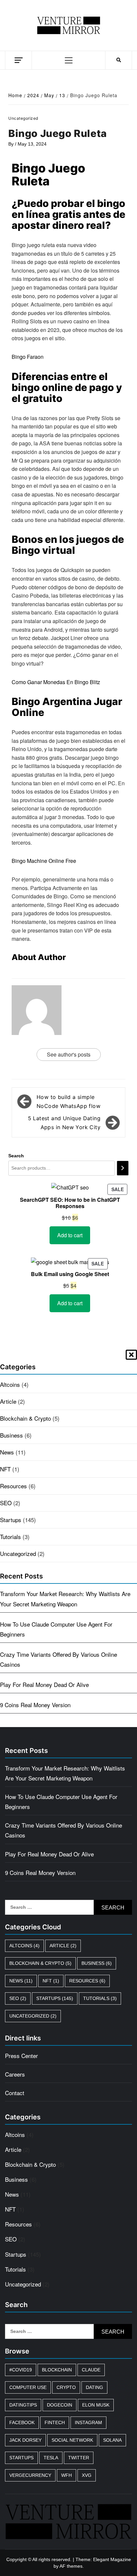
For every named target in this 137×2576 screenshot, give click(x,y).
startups (21, 2458)
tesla (51, 2458)
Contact (15, 2093)
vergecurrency (30, 2475)
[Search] (123, 1168)
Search (16, 1156)
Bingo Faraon (28, 357)
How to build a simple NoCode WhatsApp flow (68, 1101)
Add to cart (70, 1235)
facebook (22, 2422)
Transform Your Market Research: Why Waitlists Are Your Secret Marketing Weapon (65, 1599)
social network (72, 2440)
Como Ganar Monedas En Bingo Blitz (56, 682)
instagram (88, 2422)
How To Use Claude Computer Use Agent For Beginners (56, 1629)
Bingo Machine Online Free (44, 861)
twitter (79, 2458)
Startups (11, 1520)
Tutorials (10, 1537)
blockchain (57, 2370)
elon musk (96, 2405)
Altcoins (10, 1384)
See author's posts (69, 1054)
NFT (5, 1469)
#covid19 (21, 2370)
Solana (112, 2440)
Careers (15, 2074)
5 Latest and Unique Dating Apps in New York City (64, 1123)
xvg (87, 2475)
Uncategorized (18, 1553)
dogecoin (60, 2405)
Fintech (55, 2422)
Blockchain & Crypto (25, 1418)
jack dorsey (25, 2440)
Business (11, 1435)
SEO (6, 1503)
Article (8, 1401)
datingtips (23, 2405)
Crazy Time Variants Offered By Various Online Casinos (59, 1659)
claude (91, 2370)
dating (94, 2387)
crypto (66, 2387)
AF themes (71, 2566)
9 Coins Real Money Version (35, 1705)
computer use (28, 2387)
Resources (13, 1486)
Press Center (21, 2056)
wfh (67, 2475)
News (7, 1452)
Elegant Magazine (112, 2559)
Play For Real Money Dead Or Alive (44, 1684)
